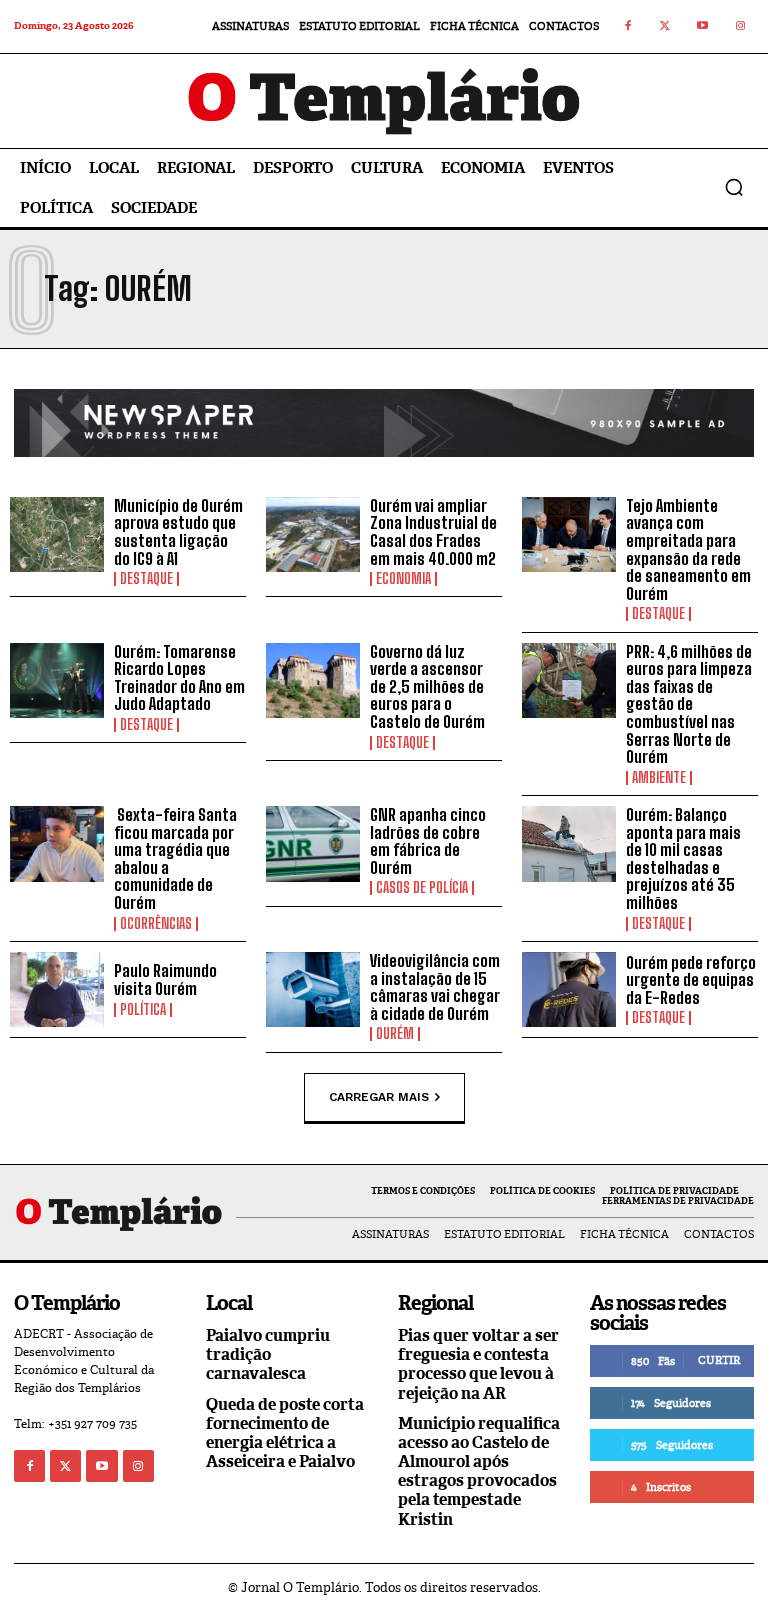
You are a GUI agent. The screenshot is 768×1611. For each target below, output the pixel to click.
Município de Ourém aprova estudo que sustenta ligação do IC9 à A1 (178, 532)
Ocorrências (156, 924)
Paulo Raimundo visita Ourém (165, 979)
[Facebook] (628, 27)
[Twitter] (666, 27)
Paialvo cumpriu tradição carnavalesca (268, 1354)
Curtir (719, 1360)
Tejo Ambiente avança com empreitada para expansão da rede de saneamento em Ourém (688, 549)
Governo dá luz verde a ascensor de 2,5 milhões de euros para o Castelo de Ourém (427, 686)
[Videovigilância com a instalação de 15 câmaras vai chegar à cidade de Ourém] (313, 990)
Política (143, 1010)
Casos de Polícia (422, 888)
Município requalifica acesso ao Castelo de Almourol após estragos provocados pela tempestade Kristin (479, 1471)
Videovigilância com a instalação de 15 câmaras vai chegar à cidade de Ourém (435, 987)
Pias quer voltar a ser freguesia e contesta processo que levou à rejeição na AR (478, 1364)
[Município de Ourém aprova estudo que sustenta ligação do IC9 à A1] (57, 535)
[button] (734, 187)
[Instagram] (741, 27)
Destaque (146, 579)
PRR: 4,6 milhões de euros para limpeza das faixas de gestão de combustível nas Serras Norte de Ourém (689, 704)
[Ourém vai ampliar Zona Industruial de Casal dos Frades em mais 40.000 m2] (313, 535)
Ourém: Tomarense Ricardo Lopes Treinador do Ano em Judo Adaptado (179, 678)
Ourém (395, 1034)
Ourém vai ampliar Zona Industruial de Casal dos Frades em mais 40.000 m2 (433, 532)
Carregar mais (379, 1096)
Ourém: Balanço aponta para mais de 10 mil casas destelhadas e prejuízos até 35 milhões (683, 858)
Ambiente (659, 778)
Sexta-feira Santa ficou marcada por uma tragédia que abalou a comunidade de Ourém (175, 858)
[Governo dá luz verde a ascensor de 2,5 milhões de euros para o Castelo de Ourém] (313, 681)
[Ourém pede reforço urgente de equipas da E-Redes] (569, 990)
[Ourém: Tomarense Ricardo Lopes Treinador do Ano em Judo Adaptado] (57, 681)
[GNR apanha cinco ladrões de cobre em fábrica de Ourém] (313, 844)
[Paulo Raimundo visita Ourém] (57, 990)
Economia (403, 579)
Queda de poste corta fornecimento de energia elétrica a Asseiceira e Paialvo (285, 1433)
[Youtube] (703, 27)
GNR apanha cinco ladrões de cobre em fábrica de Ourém (428, 841)
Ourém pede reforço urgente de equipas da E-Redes (691, 980)
